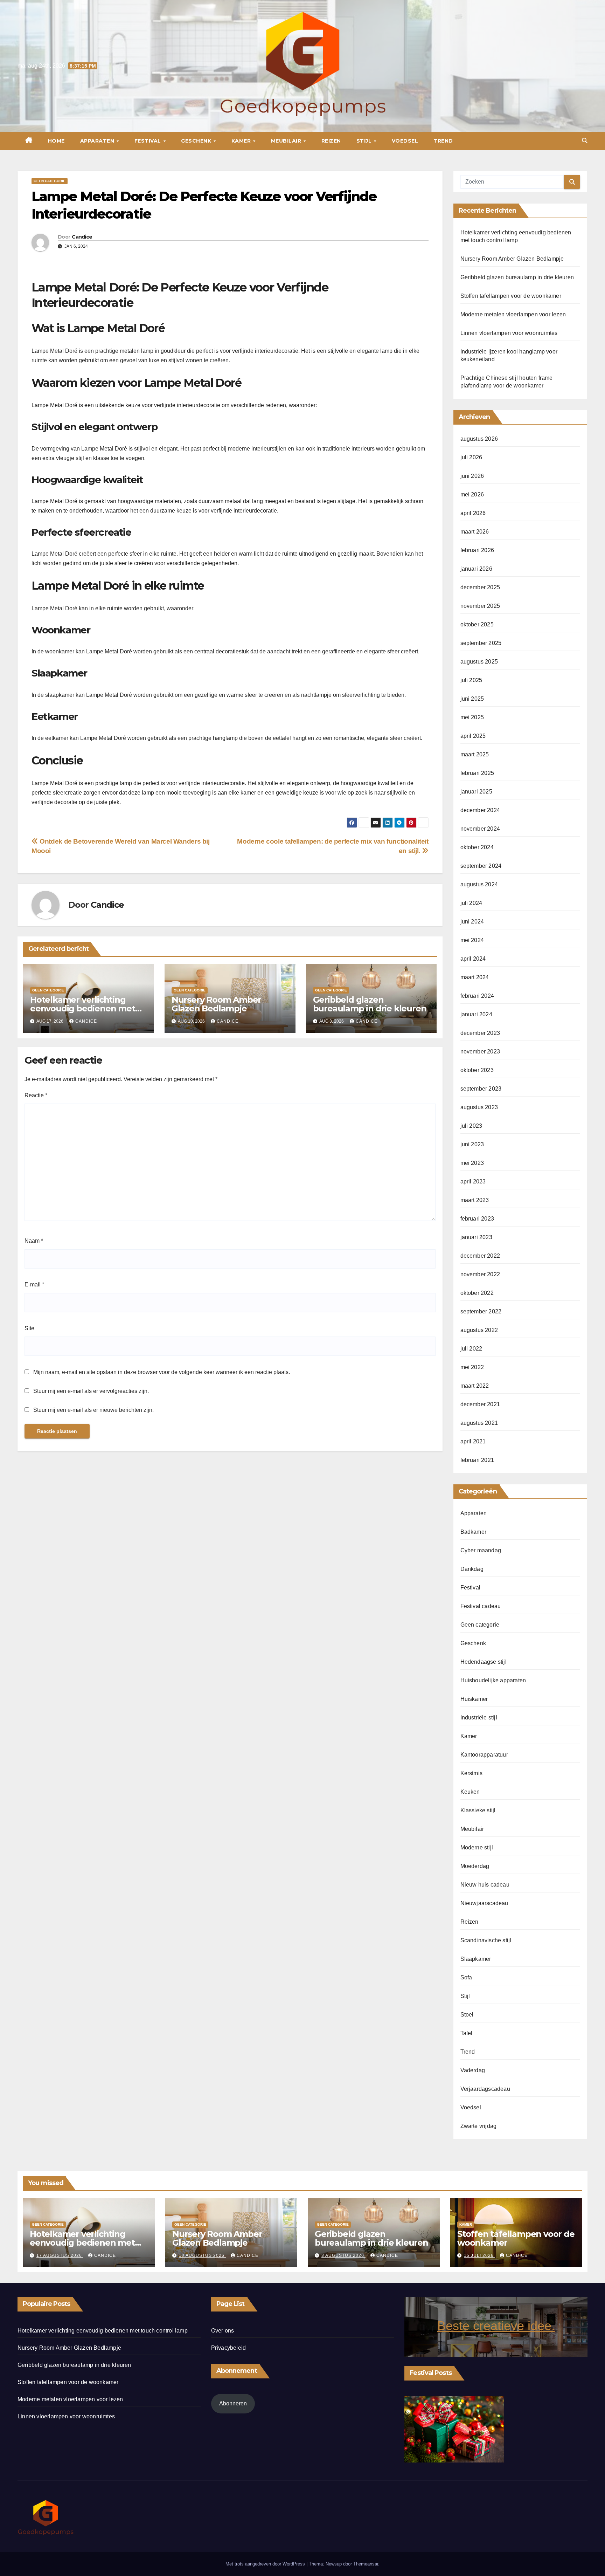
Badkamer (474, 1532)
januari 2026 (476, 569)
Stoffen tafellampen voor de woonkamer (511, 296)
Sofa (466, 1977)
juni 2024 (472, 922)
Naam (34, 1241)
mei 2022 (472, 1367)
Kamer (242, 141)
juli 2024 (471, 903)
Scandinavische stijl (486, 1940)
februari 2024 (477, 996)
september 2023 (481, 1089)
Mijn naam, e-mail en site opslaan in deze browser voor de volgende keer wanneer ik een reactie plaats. (162, 1372)
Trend (443, 141)
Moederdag (475, 1866)
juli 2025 (471, 680)
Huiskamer (474, 1699)
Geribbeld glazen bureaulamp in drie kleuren (370, 1004)
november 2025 (480, 606)
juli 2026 (471, 457)
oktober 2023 (477, 1070)
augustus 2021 (479, 1423)
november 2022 (480, 1274)
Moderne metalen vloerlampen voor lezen (513, 314)
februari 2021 (477, 1460)
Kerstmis (472, 1773)
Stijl (365, 141)
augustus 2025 (479, 662)
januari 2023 (476, 1237)
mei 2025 (472, 717)
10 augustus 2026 (202, 2255)
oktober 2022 (477, 1293)
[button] (585, 141)
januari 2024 (476, 1014)
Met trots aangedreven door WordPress (266, 2564)
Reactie (36, 1095)
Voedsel (405, 141)
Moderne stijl (477, 1847)
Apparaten (98, 141)
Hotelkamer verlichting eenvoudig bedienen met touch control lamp (83, 1008)
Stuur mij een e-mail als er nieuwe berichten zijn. (93, 1410)
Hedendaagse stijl (484, 1662)
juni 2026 (472, 476)
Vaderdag (473, 2070)
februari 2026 (477, 550)
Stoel (467, 2015)
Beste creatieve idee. (496, 2326)
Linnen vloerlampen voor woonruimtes (509, 333)
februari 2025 (477, 773)
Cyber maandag (481, 1550)
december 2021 (480, 1404)
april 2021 (473, 1441)
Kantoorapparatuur (484, 1755)
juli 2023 (471, 1126)
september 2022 (481, 1311)
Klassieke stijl (478, 1810)
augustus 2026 (479, 439)
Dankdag (472, 1569)
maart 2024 (475, 977)
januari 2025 (476, 792)
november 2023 (480, 1052)
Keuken (470, 1792)
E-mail (34, 1284)
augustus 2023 (479, 1107)
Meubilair (287, 141)
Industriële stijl (479, 1718)
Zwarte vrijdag (479, 2126)
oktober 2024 (477, 847)
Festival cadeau (481, 1606)
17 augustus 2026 (60, 2255)
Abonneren (233, 2403)
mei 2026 (472, 494)
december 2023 (480, 1033)
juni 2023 (472, 1144)
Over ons (223, 2331)
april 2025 (473, 736)
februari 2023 (477, 1219)
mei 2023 (472, 1163)
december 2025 (480, 587)
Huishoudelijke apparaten (493, 1680)
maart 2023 (475, 1200)
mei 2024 (472, 940)
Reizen (331, 141)
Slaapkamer (476, 1959)
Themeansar (366, 2564)
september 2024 (481, 866)
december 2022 (480, 1256)
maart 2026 (475, 532)
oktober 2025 (477, 624)
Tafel (467, 2033)
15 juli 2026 (479, 2255)
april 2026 (473, 513)
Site (29, 1328)
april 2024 (473, 959)
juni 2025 (472, 699)
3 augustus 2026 (343, 2255)
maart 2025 (475, 754)
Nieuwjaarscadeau (484, 1903)
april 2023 (473, 1181)
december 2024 (480, 810)
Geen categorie (50, 181)
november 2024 (480, 829)
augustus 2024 (479, 884)
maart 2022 (475, 1386)
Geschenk (197, 141)
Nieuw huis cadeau (485, 1885)
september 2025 (481, 643)
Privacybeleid (229, 2348)
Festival (149, 141)
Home (56, 141)
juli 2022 (471, 1349)
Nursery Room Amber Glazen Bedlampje (216, 1004)
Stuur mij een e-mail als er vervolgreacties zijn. (91, 1391)
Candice (82, 237)
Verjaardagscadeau (485, 2089)
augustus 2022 (479, 1330)
